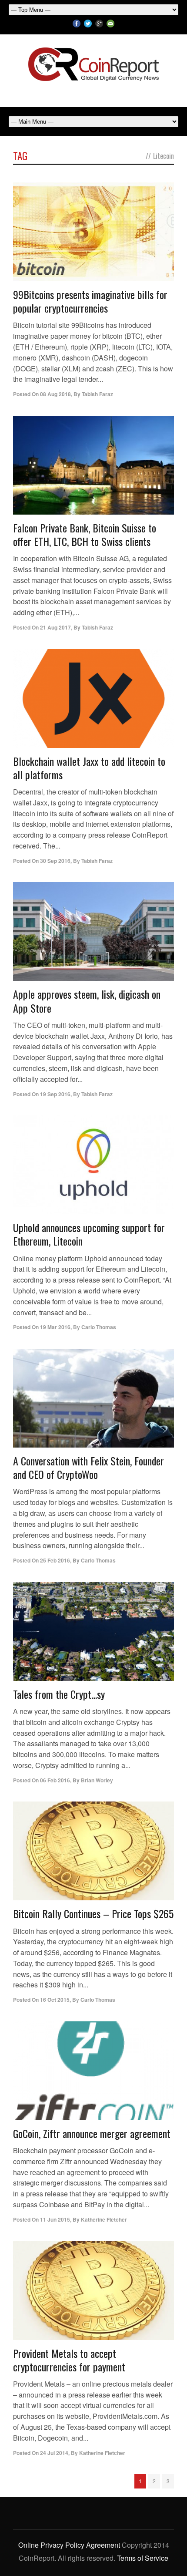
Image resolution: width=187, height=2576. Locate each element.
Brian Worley (97, 1780)
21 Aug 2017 (55, 627)
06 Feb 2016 (55, 1780)
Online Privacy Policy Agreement (69, 2545)
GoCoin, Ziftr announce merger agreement (92, 2133)
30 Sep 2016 (55, 861)
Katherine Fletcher (104, 2219)
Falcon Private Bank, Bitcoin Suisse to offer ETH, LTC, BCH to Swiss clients (85, 534)
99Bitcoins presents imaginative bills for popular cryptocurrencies (90, 301)
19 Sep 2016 (55, 1094)
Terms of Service (143, 2558)
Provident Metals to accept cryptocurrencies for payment (69, 2360)
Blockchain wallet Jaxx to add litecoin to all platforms (89, 768)
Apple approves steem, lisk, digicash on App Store (87, 1001)
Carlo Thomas (99, 1327)
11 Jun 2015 (55, 2219)
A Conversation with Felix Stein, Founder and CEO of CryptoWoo (88, 1467)
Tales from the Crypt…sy (59, 1694)
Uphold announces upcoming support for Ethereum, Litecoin (89, 1234)
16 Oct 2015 (55, 2000)
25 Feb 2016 (55, 1560)
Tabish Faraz (97, 394)
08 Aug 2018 (55, 394)
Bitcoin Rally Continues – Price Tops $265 (93, 1913)
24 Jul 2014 (54, 2453)
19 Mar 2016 (55, 1327)
